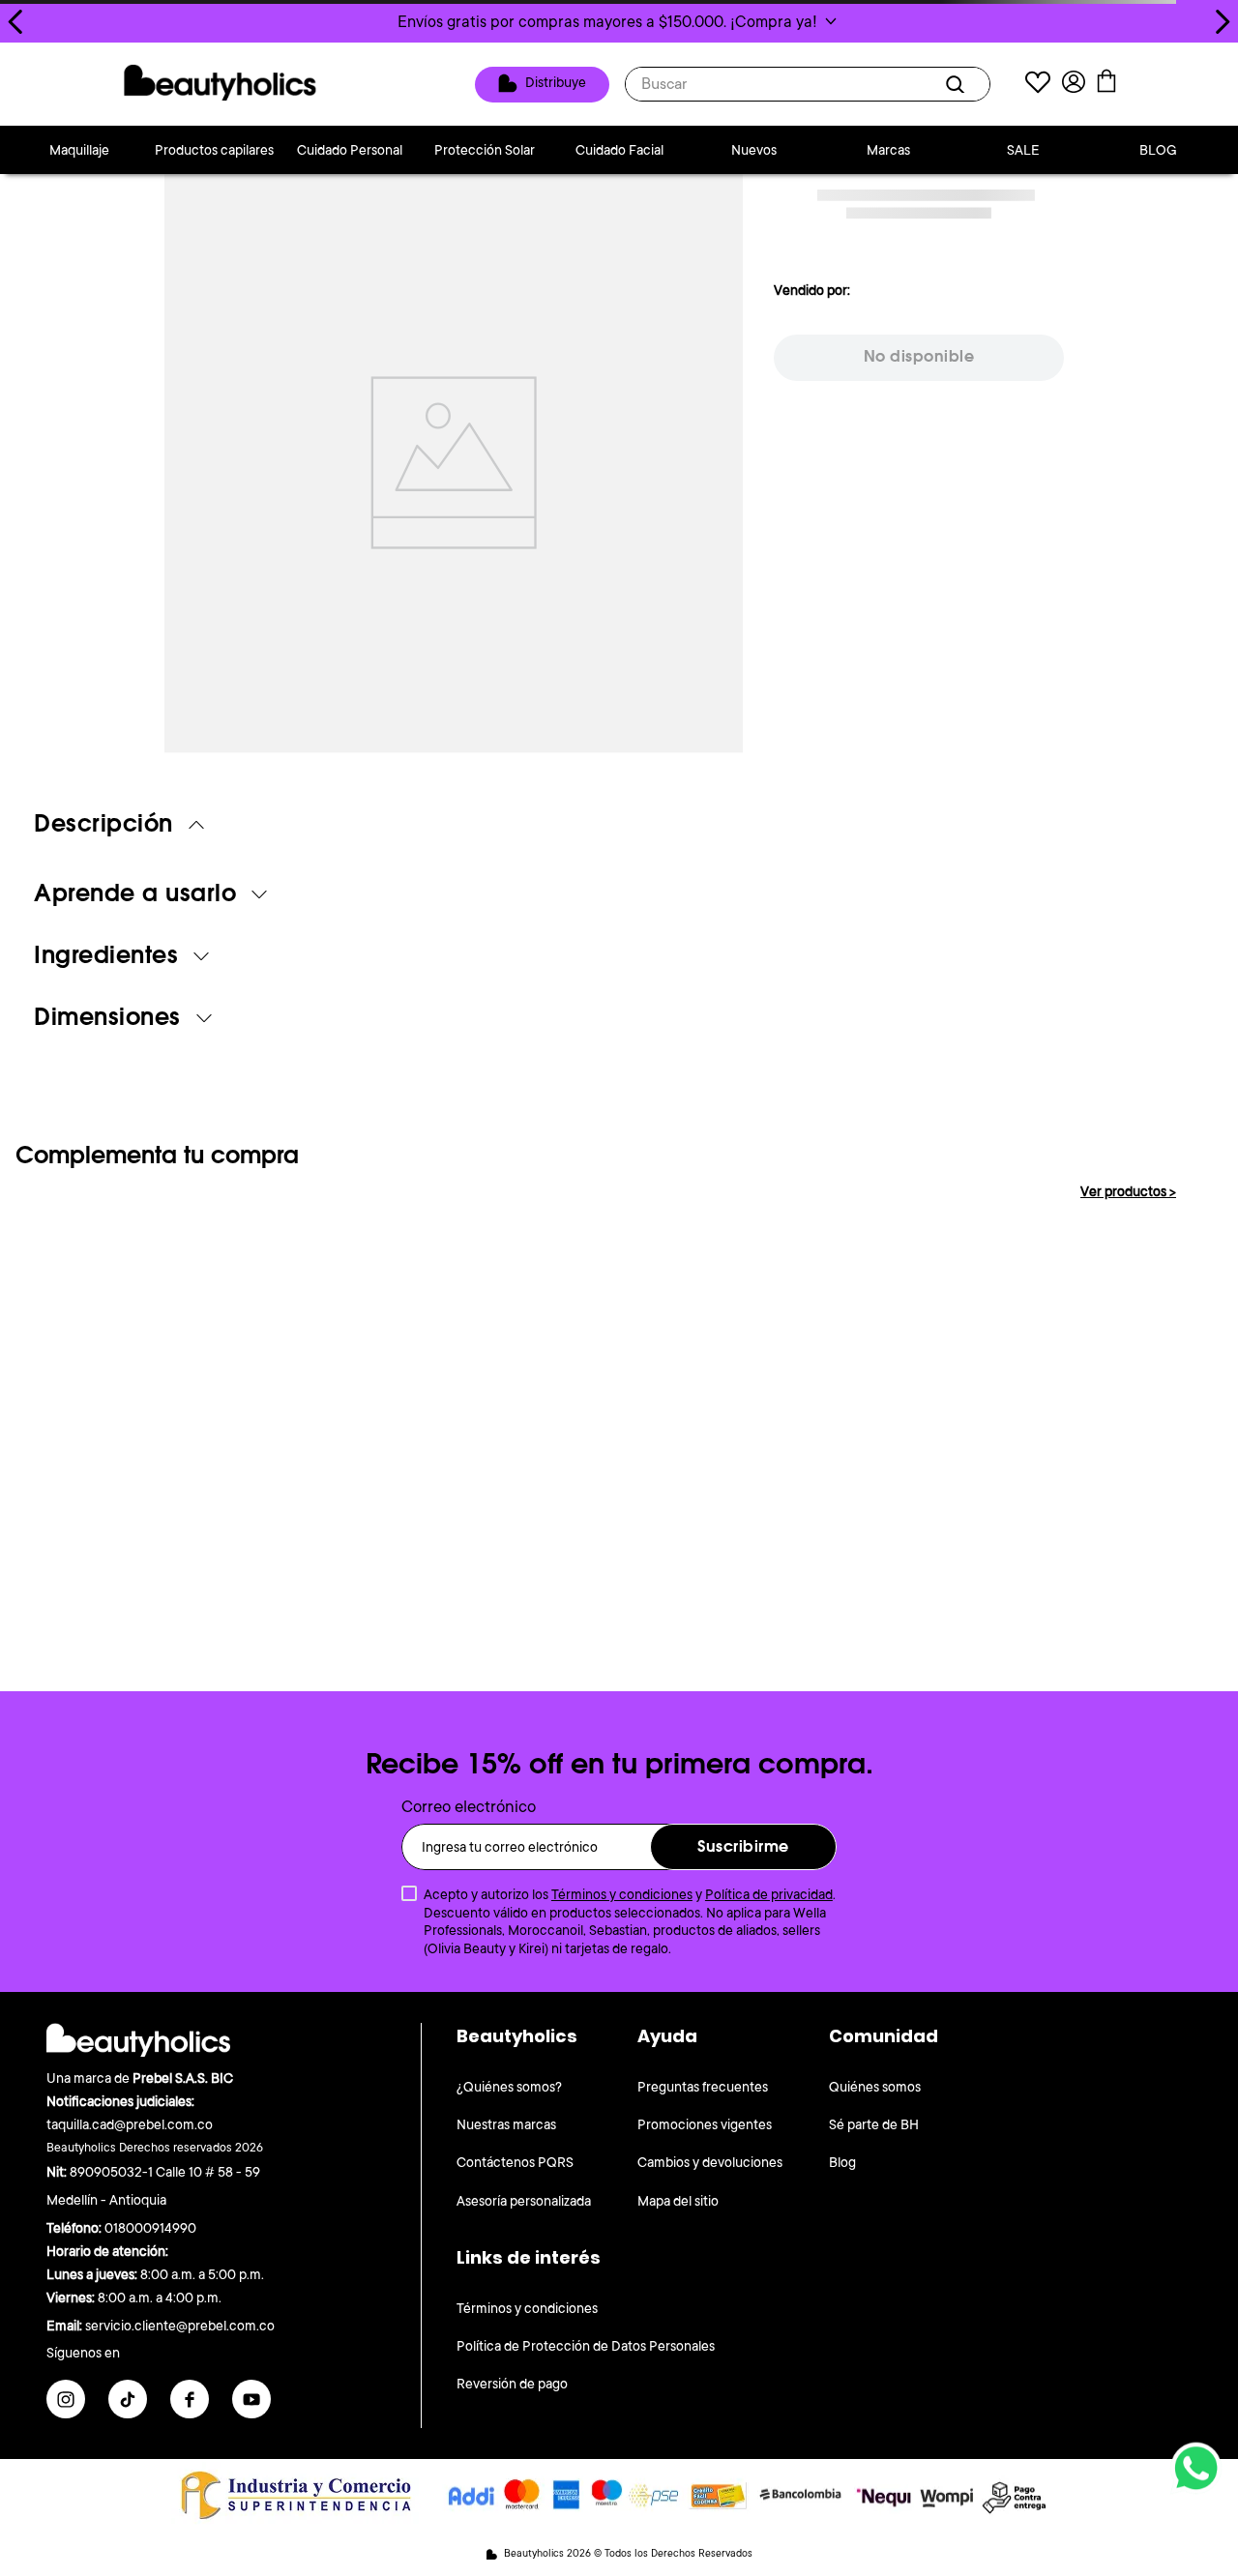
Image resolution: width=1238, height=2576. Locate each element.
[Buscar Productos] (958, 84)
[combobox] (808, 84)
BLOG (1158, 150)
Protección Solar (485, 150)
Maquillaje (79, 150)
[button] (619, 21)
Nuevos (754, 150)
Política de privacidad (769, 1894)
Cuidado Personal (350, 150)
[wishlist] (1038, 85)
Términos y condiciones (622, 1894)
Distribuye (556, 83)
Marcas (888, 150)
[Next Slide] (1222, 22)
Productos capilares (214, 150)
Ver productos (1128, 1191)
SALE (1023, 150)
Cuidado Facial (619, 150)
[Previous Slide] (16, 22)
